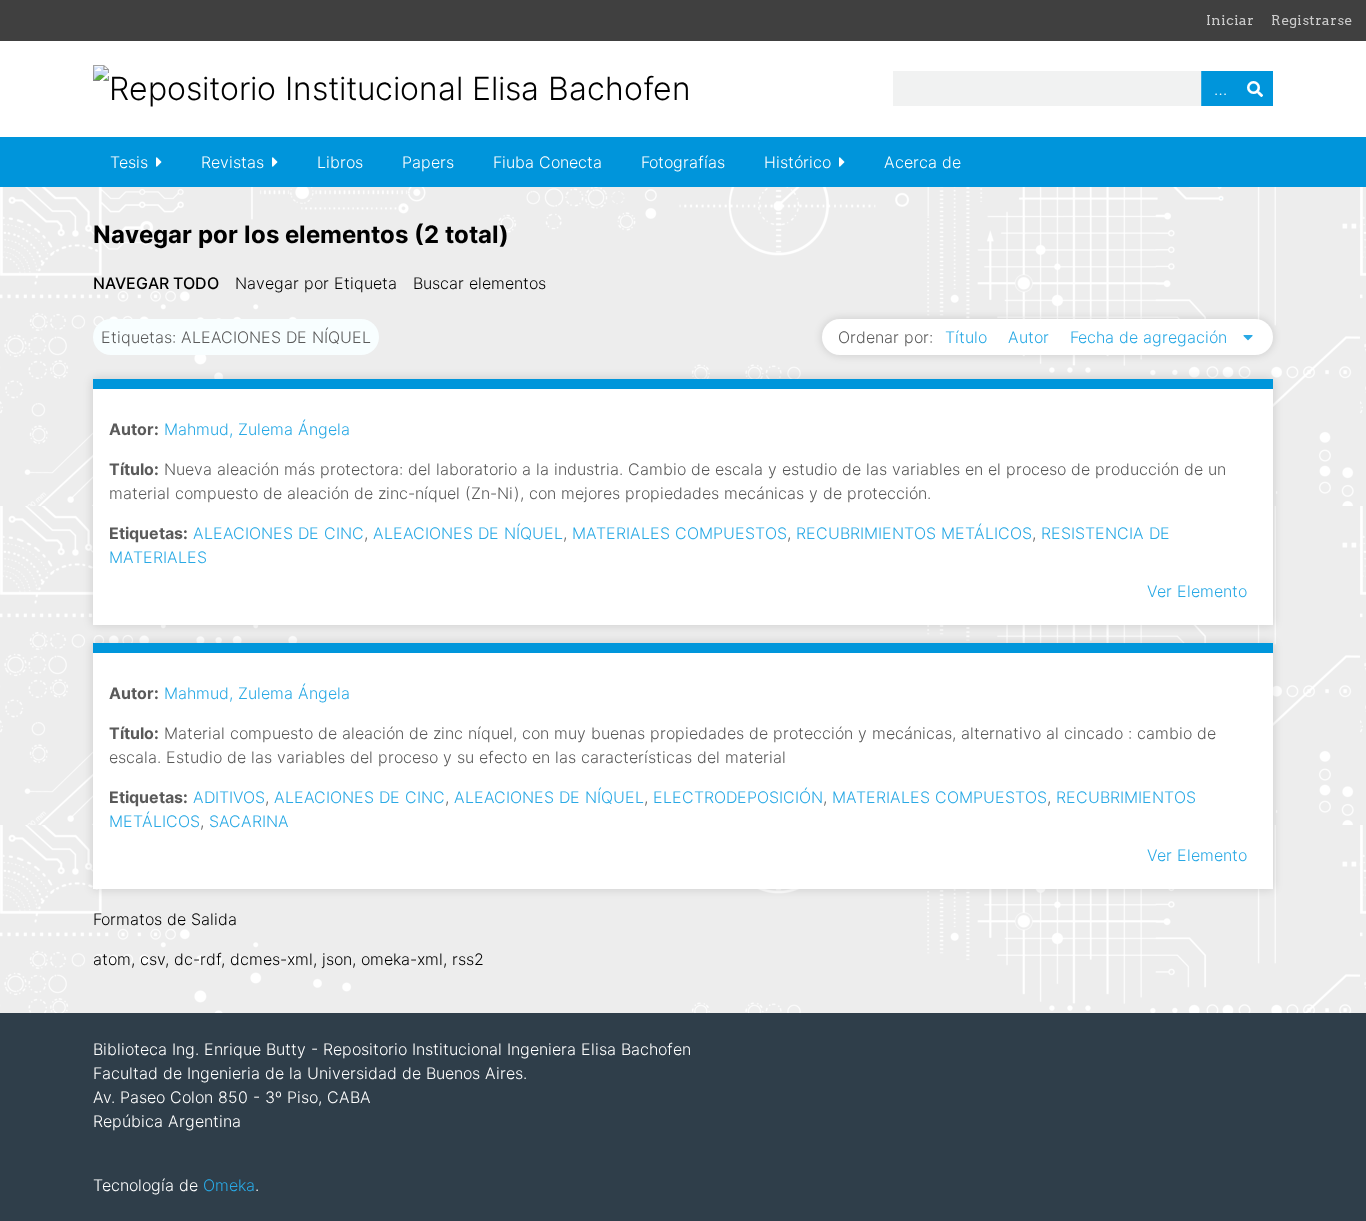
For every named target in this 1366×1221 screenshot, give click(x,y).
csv (152, 959)
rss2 (468, 959)
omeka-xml (402, 959)
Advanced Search (1219, 88)
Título (968, 337)
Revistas (232, 162)
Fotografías (683, 162)
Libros (340, 162)
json (337, 959)
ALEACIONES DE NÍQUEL (468, 533)
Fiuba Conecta (547, 162)
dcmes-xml (271, 959)
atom (112, 959)
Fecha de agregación (1151, 337)
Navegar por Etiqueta (316, 283)
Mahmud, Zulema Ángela (257, 429)
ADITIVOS (229, 797)
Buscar (1255, 88)
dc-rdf (197, 959)
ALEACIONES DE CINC (278, 533)
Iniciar (1230, 20)
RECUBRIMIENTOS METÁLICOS (914, 533)
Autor (1031, 337)
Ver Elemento (1197, 591)
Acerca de (922, 162)
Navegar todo (156, 283)
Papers (428, 162)
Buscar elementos (479, 283)
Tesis (129, 162)
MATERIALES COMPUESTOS (679, 533)
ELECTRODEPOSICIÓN (738, 797)
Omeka (229, 1185)
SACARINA (249, 821)
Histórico (797, 162)
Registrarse (1311, 20)
